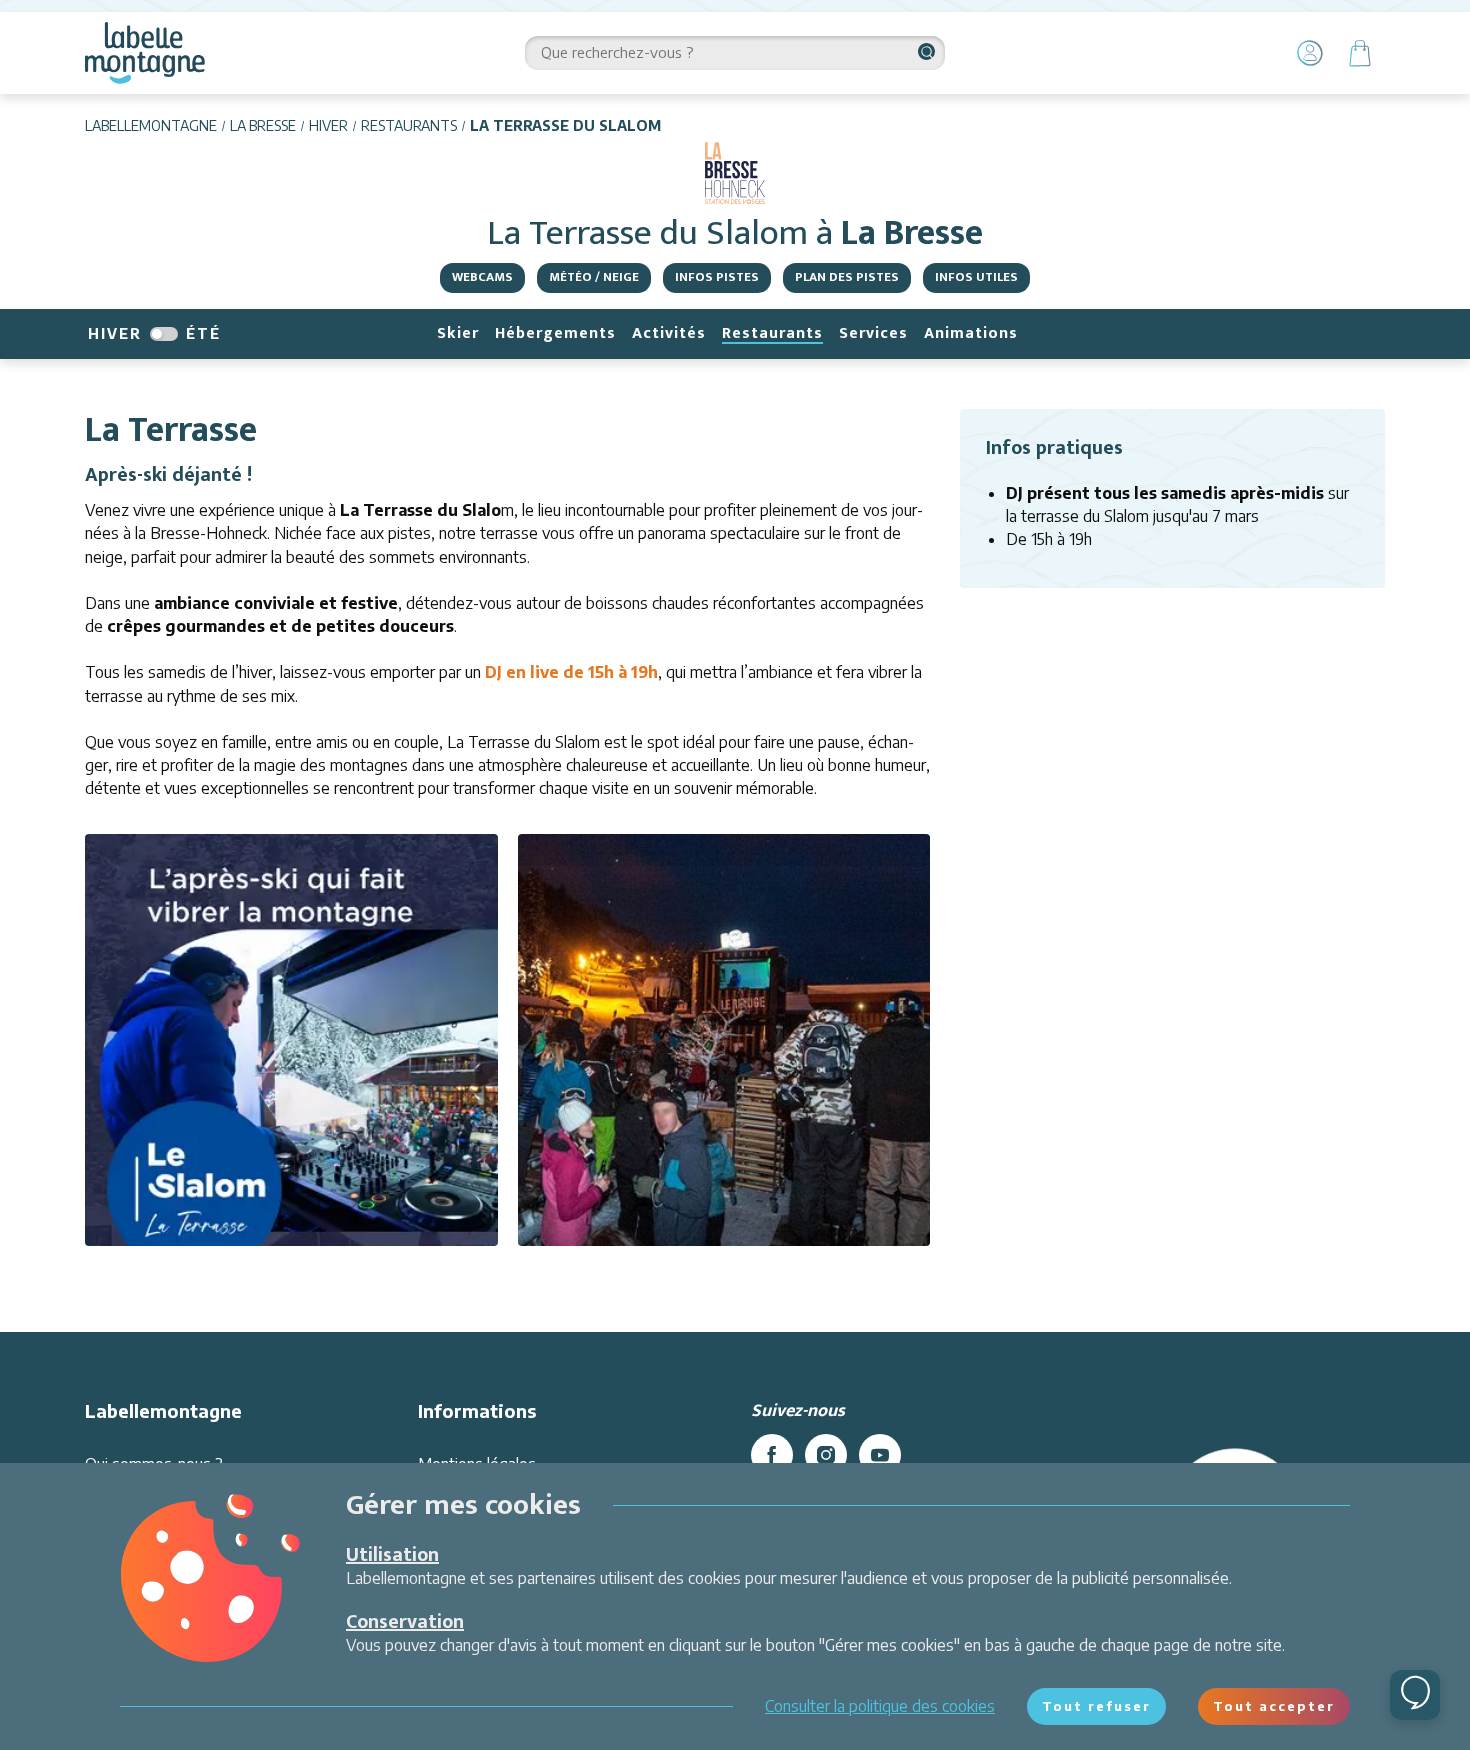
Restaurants (409, 125)
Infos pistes (717, 277)
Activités (669, 333)
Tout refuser (1096, 1706)
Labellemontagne (151, 125)
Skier (458, 333)
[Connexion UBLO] (20, 1736)
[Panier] (1360, 53)
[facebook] (772, 1455)
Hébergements (555, 333)
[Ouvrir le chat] (1415, 1695)
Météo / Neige (594, 277)
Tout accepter (1274, 1706)
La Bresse (263, 125)
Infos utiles (976, 277)
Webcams (482, 277)
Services (873, 333)
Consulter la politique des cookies (880, 1706)
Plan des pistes (847, 277)
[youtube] (880, 1455)
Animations (971, 333)
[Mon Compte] (1310, 53)
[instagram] (826, 1455)
